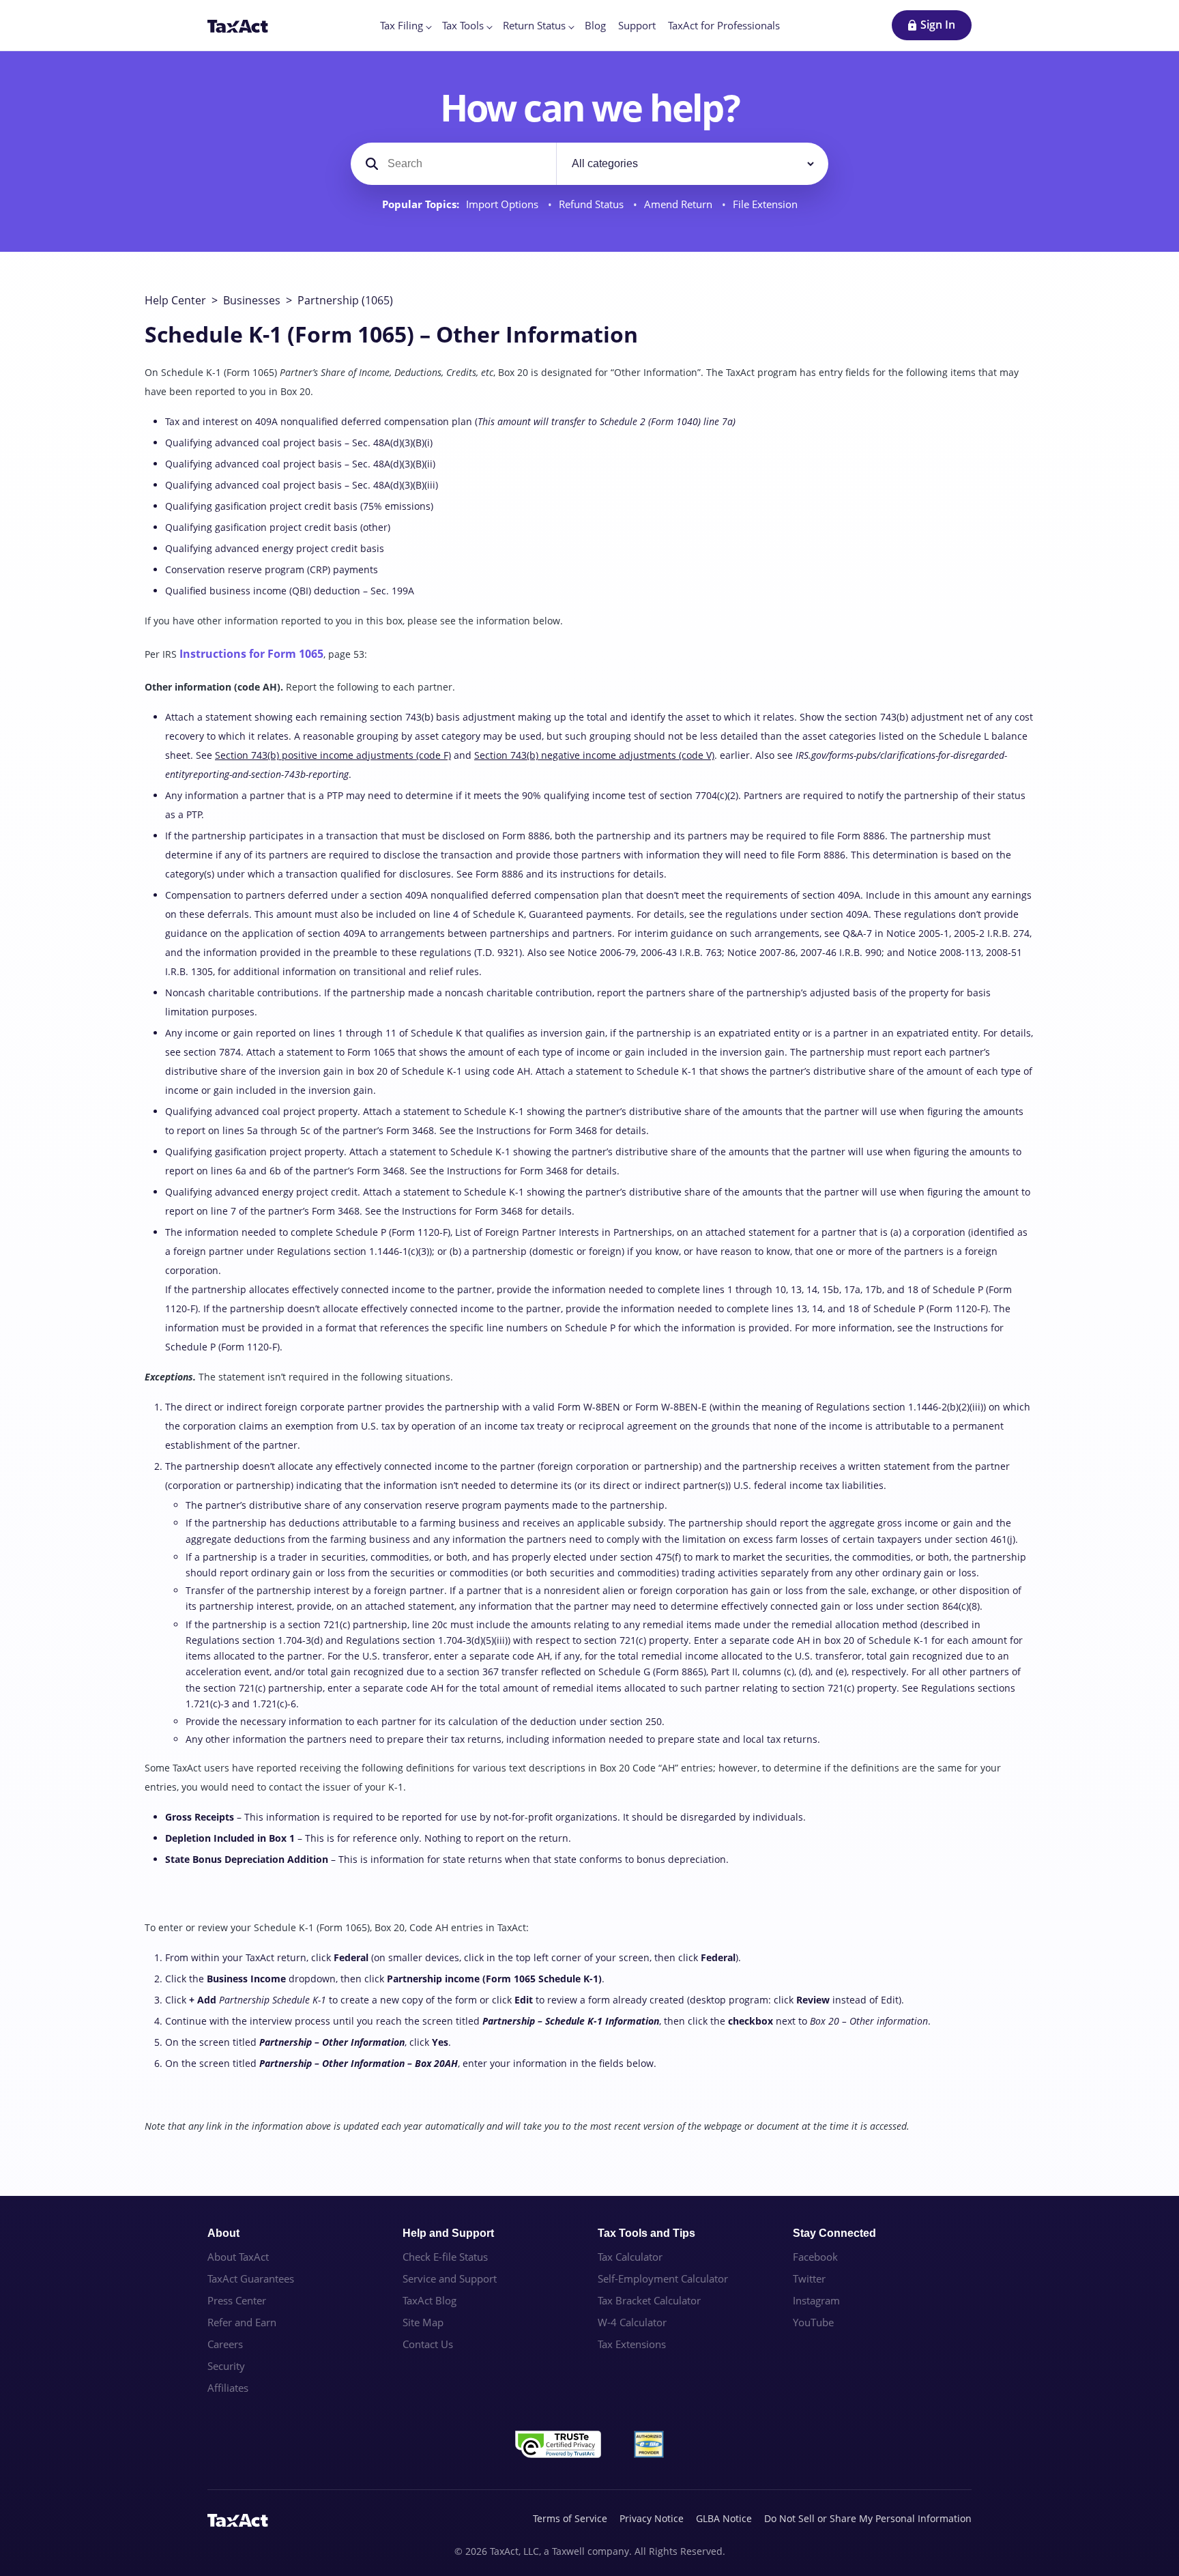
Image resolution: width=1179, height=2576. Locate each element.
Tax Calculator (630, 2257)
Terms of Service (570, 2518)
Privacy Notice (652, 2518)
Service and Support (450, 2278)
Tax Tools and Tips (646, 2233)
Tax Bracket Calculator (649, 2300)
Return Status (534, 25)
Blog (595, 25)
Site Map (423, 2322)
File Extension (765, 204)
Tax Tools (463, 25)
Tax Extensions (632, 2344)
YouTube (813, 2322)
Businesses (252, 300)
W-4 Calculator (632, 2322)
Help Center (175, 300)
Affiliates (228, 2388)
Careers (225, 2344)
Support (637, 25)
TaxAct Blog (430, 2300)
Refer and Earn (242, 2322)
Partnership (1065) (345, 300)
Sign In (938, 25)
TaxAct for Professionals (724, 25)
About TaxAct (238, 2257)
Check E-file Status (445, 2257)
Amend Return (680, 204)
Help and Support (448, 2233)
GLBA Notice (724, 2518)
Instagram (816, 2300)
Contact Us (428, 2344)
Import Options (504, 204)
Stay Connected (834, 2233)
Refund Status (593, 204)
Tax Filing (402, 25)
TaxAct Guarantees (251, 2278)
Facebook (815, 2257)
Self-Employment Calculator (663, 2278)
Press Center (237, 2300)
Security (226, 2366)
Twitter (809, 2278)
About (223, 2233)
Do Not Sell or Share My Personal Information (868, 2518)
